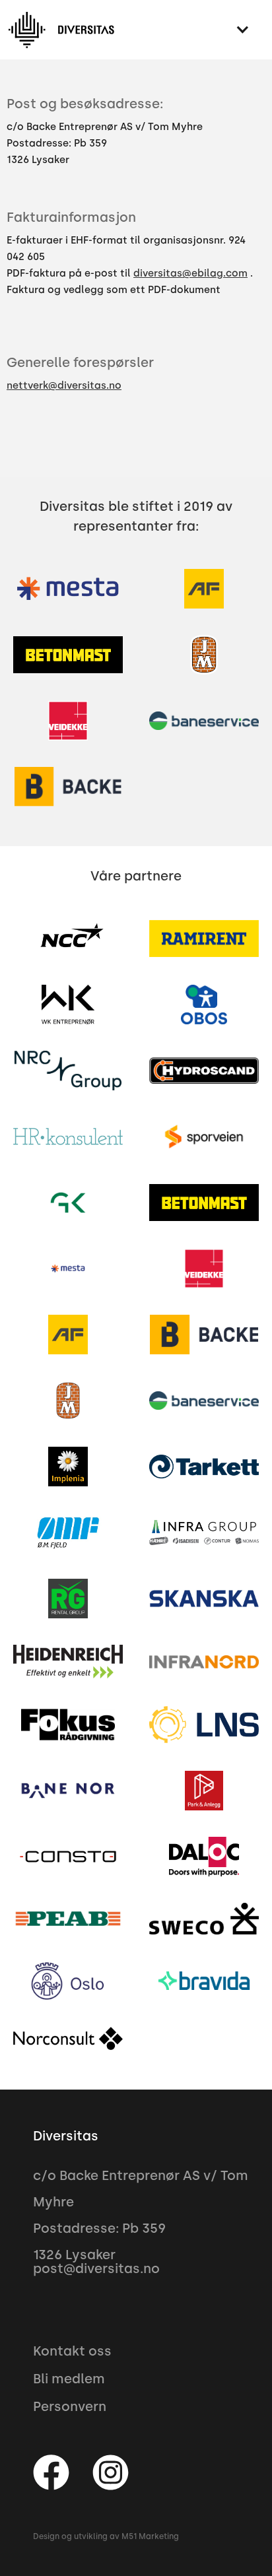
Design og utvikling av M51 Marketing (106, 2536)
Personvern (70, 2406)
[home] (61, 30)
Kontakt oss (72, 2351)
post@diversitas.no (96, 2268)
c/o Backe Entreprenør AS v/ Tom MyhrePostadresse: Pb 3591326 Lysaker (105, 143)
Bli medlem (69, 2379)
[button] (242, 30)
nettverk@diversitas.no (64, 385)
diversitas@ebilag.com (190, 273)
